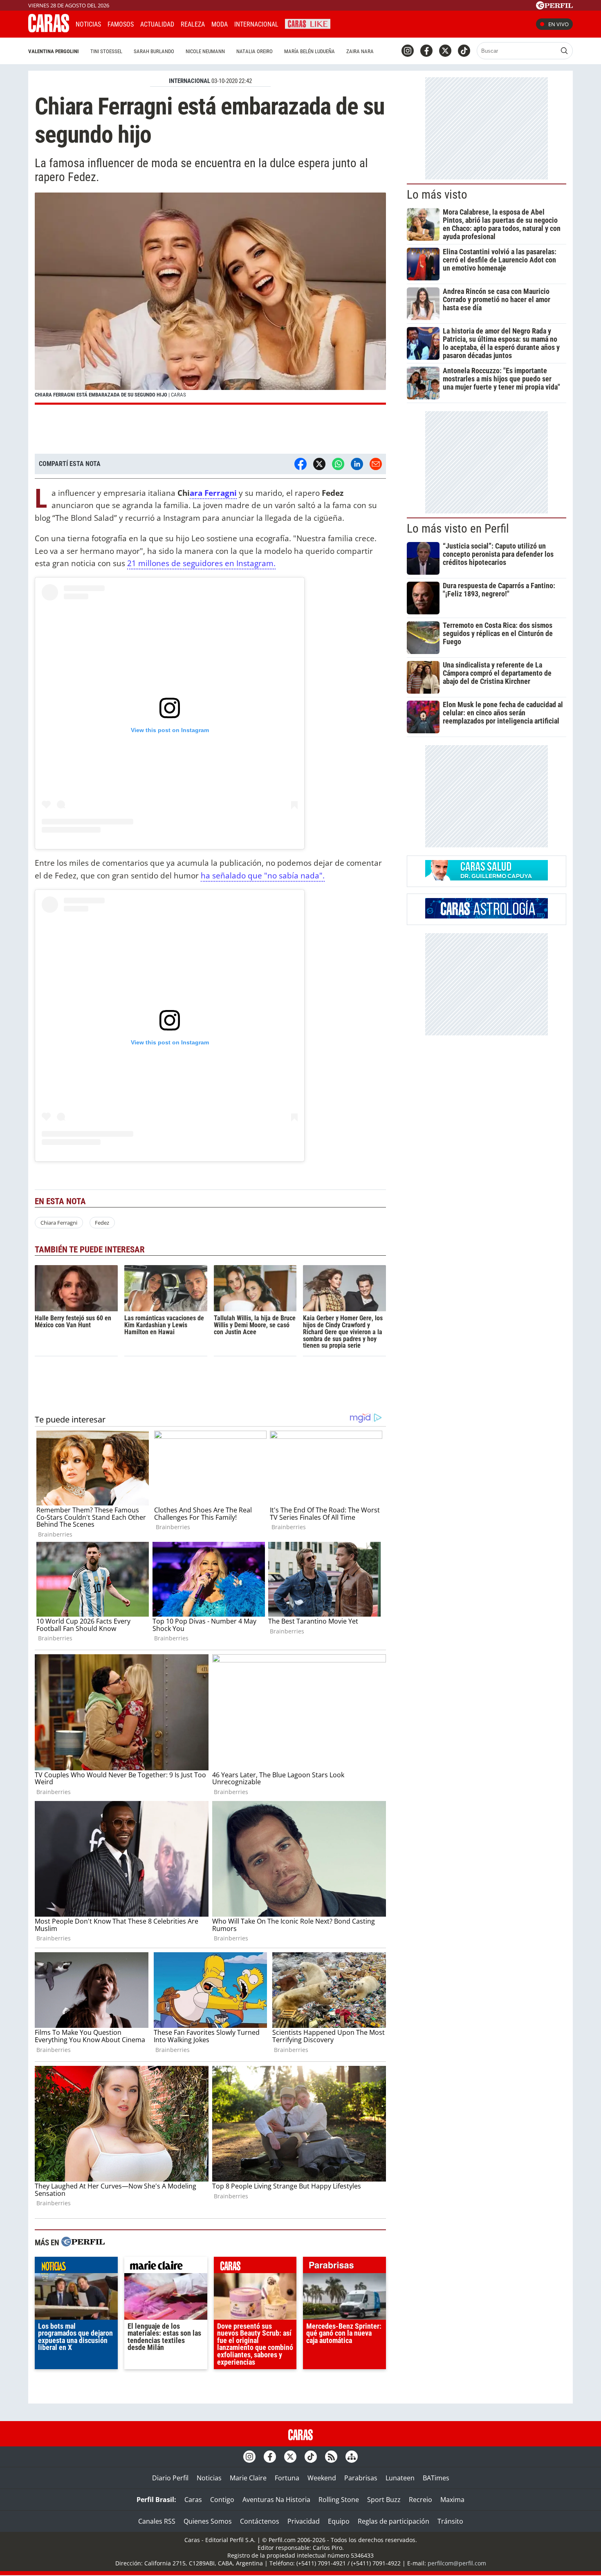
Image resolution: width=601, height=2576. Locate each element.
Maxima (452, 2500)
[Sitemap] (352, 2457)
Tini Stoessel (106, 51)
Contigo (222, 2500)
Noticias (88, 24)
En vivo (558, 24)
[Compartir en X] (319, 464)
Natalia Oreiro (255, 51)
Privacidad (304, 2521)
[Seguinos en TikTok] (464, 51)
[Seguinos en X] (445, 51)
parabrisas (344, 2267)
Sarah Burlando (154, 51)
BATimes (436, 2478)
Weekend (322, 2478)
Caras (193, 2500)
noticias (76, 2267)
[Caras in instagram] (408, 51)
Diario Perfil (170, 2478)
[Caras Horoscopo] (487, 916)
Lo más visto (437, 195)
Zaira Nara (360, 51)
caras (255, 2267)
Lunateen (400, 2478)
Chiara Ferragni (59, 1223)
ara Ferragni (213, 493)
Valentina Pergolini (54, 51)
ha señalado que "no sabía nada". (263, 875)
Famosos (121, 24)
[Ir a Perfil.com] (554, 7)
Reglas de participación (394, 2521)
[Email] (376, 464)
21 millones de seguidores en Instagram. (201, 563)
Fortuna (287, 2478)
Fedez (102, 1223)
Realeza (193, 24)
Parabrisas (361, 2478)
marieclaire (166, 2267)
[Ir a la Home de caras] (49, 30)
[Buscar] (564, 51)
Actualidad (157, 24)
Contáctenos (260, 2521)
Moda (220, 24)
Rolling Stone (339, 2500)
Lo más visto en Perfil (458, 529)
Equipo (339, 2521)
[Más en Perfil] (83, 2243)
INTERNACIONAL (189, 81)
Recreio (420, 2500)
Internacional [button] (256, 24)
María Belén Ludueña (309, 51)
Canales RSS (157, 2521)
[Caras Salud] (487, 878)
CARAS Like (308, 23)
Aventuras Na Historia (276, 2500)
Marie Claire (248, 2478)
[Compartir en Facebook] (300, 464)
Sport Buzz (384, 2500)
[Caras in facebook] (426, 51)
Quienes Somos (208, 2521)
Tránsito (450, 2521)
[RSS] (331, 2457)
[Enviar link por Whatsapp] (338, 464)
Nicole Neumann (205, 51)
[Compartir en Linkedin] (357, 464)
